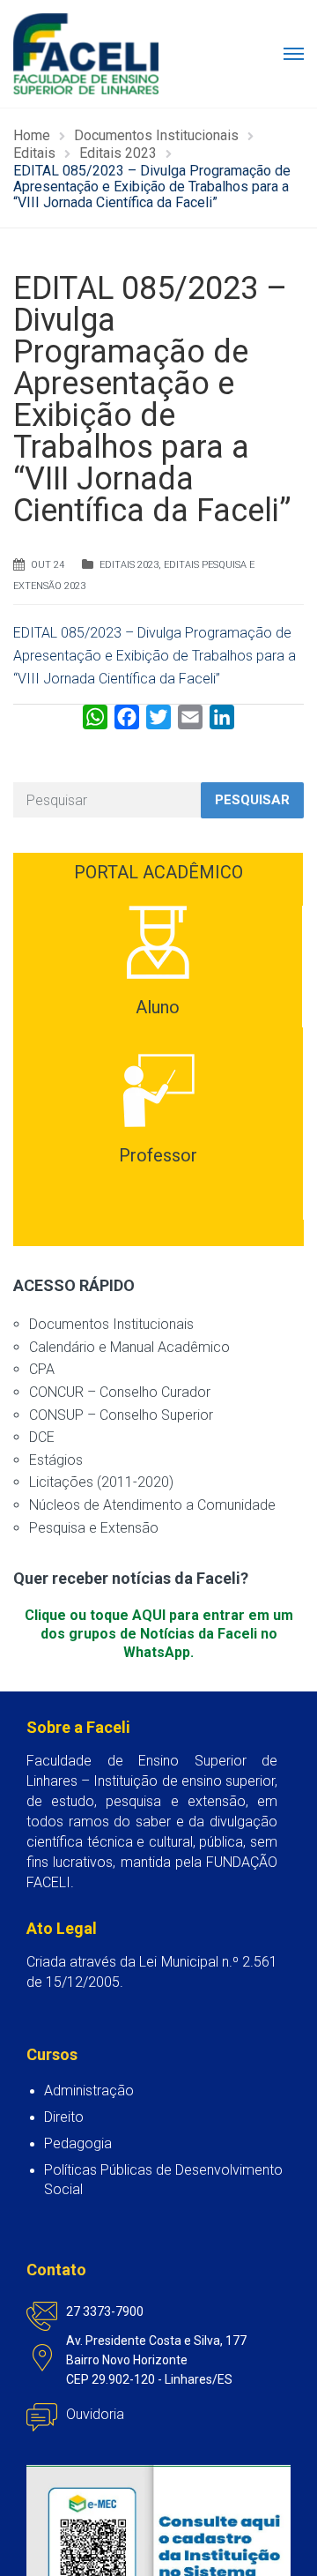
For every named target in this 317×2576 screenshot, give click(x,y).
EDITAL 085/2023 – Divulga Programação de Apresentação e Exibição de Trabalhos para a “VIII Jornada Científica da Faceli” (155, 655)
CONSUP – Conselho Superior (121, 1415)
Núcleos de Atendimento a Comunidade (152, 1505)
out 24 (48, 565)
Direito (64, 2117)
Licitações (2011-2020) (101, 1482)
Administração (89, 2091)
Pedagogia (78, 2143)
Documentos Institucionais (111, 1324)
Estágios (56, 1460)
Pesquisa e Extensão (94, 1528)
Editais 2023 (129, 565)
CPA (42, 1369)
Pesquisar (252, 800)
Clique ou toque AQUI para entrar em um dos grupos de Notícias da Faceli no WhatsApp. (159, 1634)
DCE (42, 1437)
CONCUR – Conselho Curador (120, 1392)
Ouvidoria (95, 2414)
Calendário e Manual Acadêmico (129, 1347)
